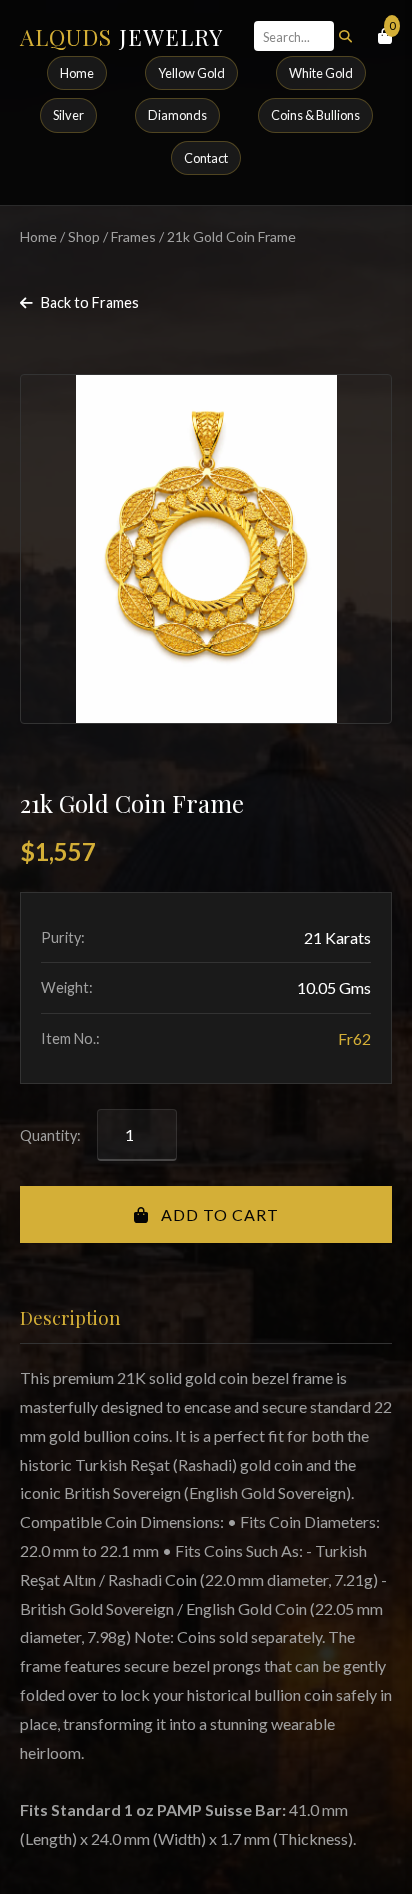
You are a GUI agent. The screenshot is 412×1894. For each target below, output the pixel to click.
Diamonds (177, 115)
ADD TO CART (218, 1214)
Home (77, 73)
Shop (84, 236)
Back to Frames (90, 302)
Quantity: (50, 1135)
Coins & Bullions (315, 115)
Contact (206, 158)
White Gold (321, 73)
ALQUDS (121, 37)
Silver (68, 115)
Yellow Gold (191, 73)
